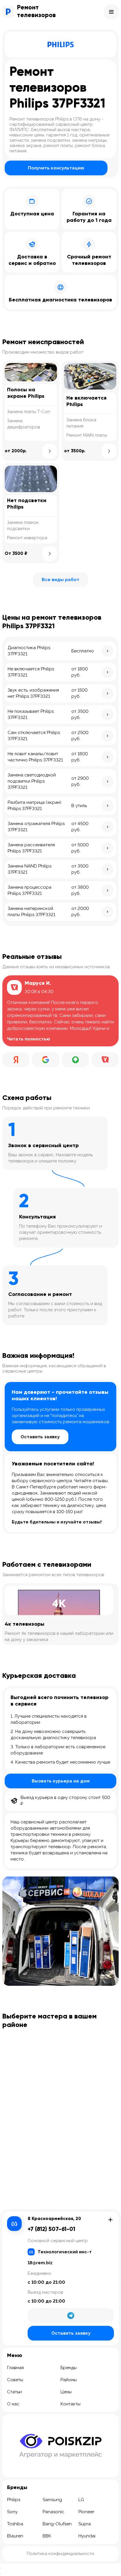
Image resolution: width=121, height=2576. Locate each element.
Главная (15, 2368)
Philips (14, 2500)
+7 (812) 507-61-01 (51, 2229)
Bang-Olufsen (57, 2524)
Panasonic (53, 2512)
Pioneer (86, 2512)
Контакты (70, 2404)
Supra (85, 2524)
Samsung (52, 2500)
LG (81, 2500)
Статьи (14, 2392)
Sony (12, 2512)
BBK (47, 2536)
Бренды (69, 2368)
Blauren (15, 2536)
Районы (69, 2380)
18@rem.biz (40, 2263)
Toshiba (15, 2524)
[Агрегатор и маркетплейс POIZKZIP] (60, 2446)
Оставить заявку (40, 1437)
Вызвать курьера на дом (61, 1781)
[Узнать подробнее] (50, 451)
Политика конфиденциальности (60, 2554)
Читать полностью (29, 1039)
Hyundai (87, 2536)
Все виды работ (60, 580)
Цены (66, 2392)
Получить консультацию (56, 168)
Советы (15, 2380)
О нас (13, 2404)
